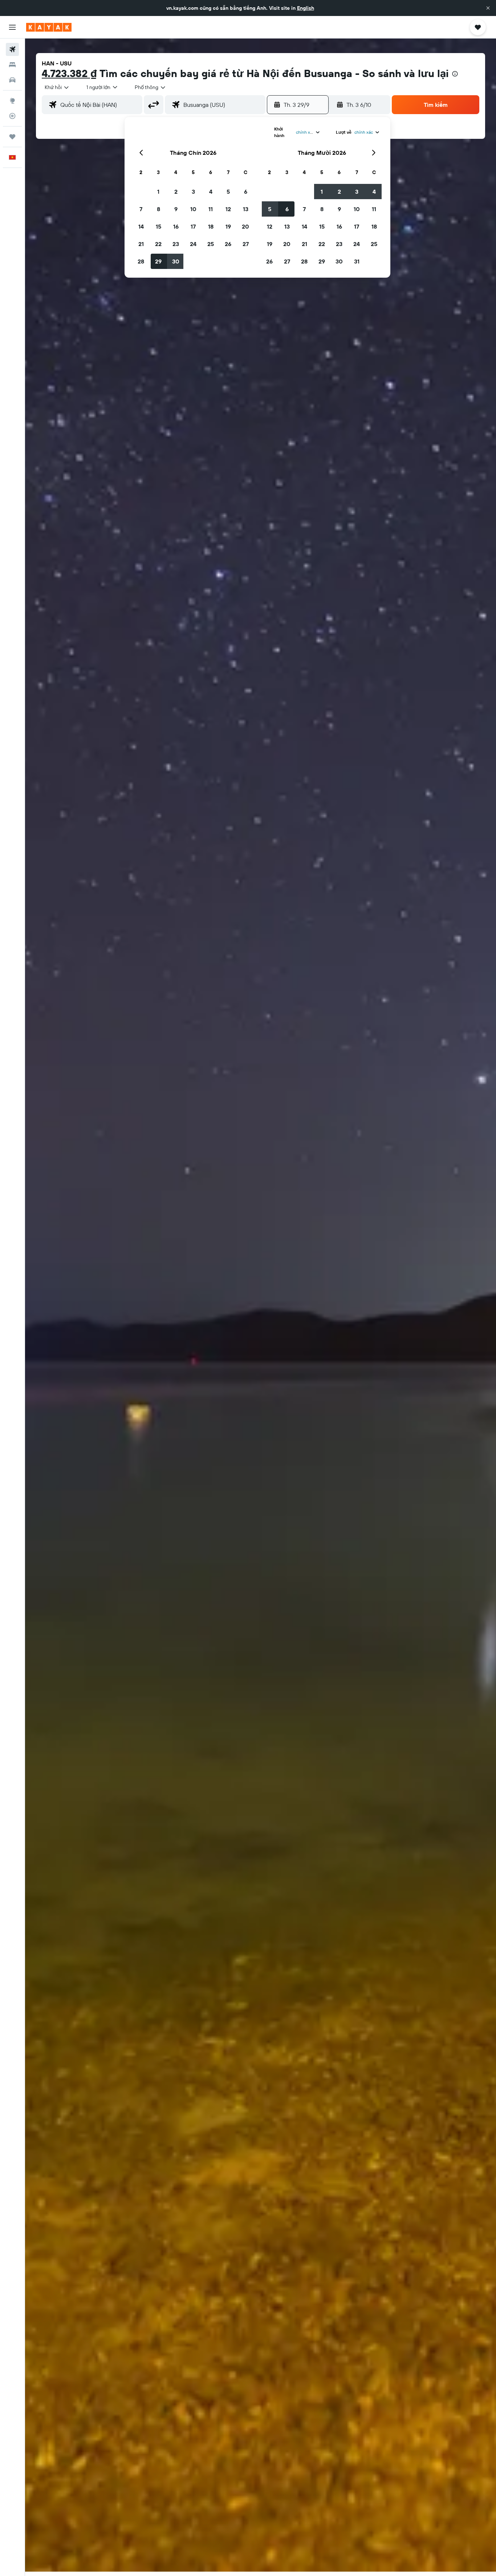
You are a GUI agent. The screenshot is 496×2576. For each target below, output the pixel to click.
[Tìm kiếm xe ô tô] (12, 80)
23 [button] (176, 244)
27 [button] (246, 244)
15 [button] (158, 226)
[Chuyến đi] (12, 137)
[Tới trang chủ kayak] (49, 27)
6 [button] (246, 192)
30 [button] (176, 261)
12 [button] (228, 209)
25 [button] (211, 244)
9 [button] (176, 209)
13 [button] (246, 209)
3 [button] (193, 192)
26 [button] (228, 244)
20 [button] (245, 226)
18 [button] (211, 226)
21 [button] (141, 244)
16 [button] (176, 226)
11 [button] (211, 209)
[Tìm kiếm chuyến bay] (12, 49)
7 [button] (141, 209)
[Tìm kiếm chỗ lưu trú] (12, 65)
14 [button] (141, 226)
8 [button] (158, 209)
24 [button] (193, 244)
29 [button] (158, 261)
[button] (488, 8)
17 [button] (193, 226)
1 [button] (158, 192)
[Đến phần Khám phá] (12, 101)
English (306, 8)
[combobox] (57, 87)
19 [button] (228, 226)
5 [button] (228, 192)
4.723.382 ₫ (69, 73)
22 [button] (158, 244)
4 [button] (211, 192)
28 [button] (141, 261)
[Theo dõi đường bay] (12, 116)
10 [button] (193, 209)
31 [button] (357, 261)
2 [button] (176, 192)
